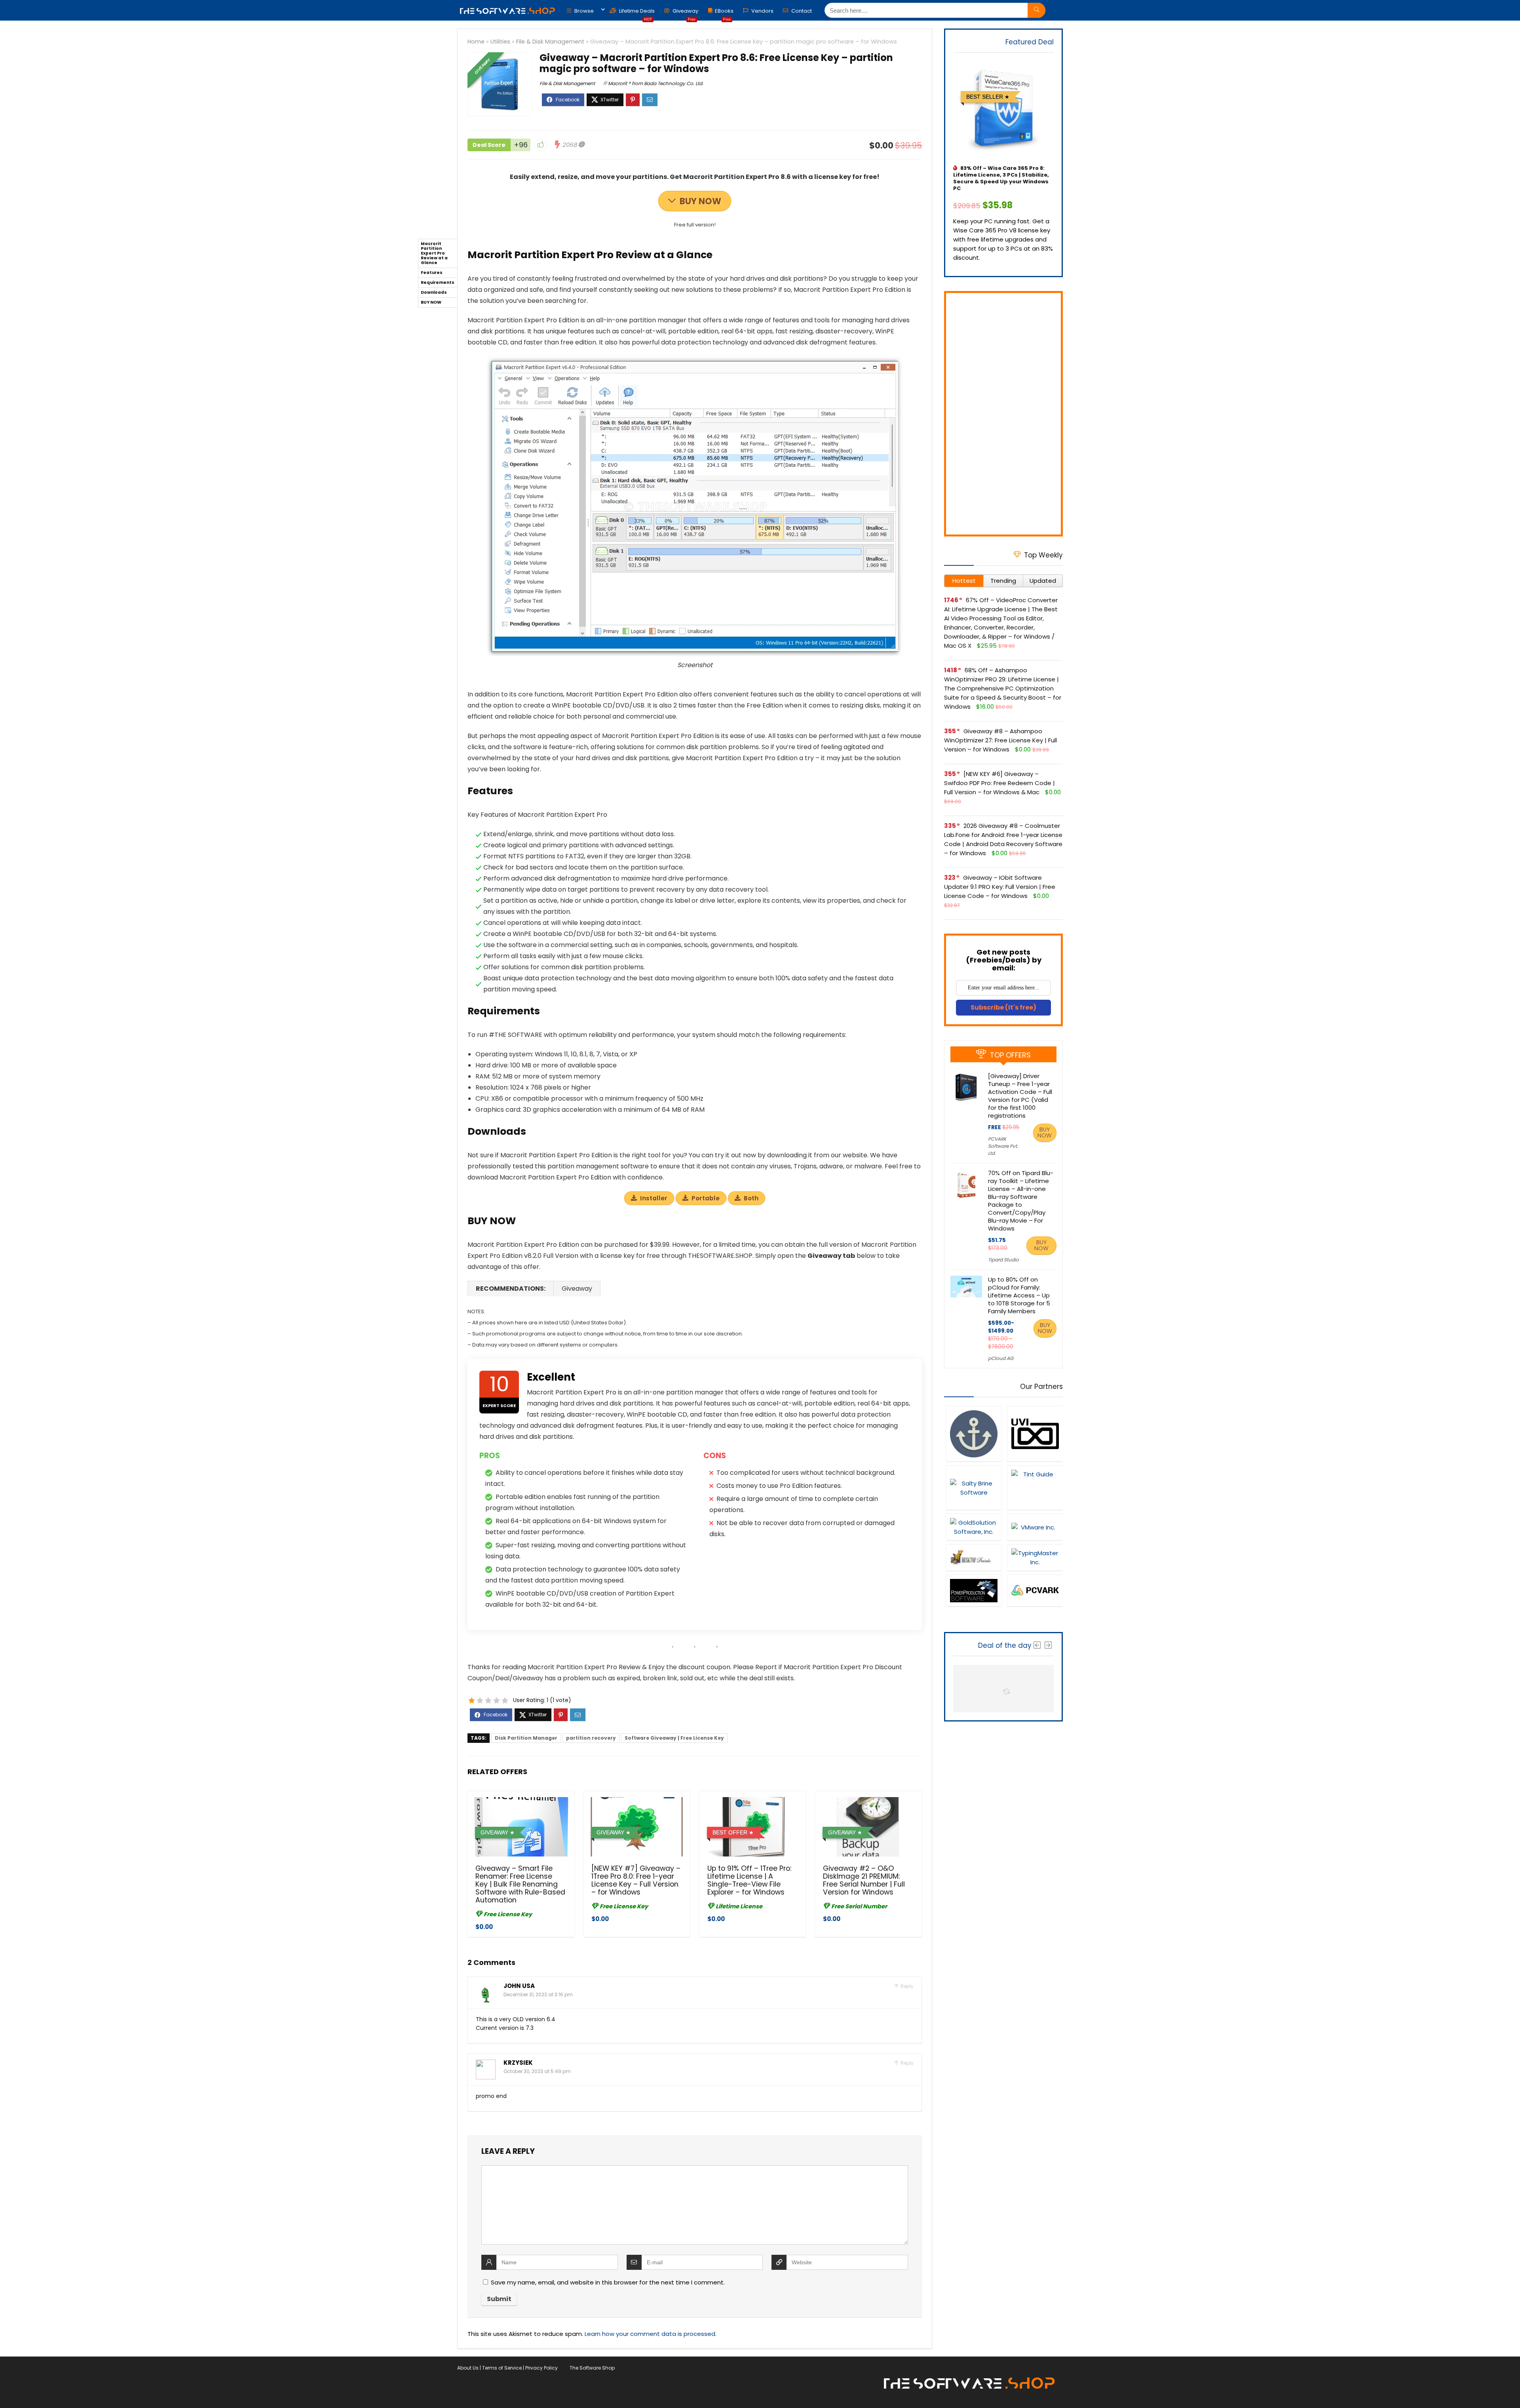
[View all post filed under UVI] (1035, 1434)
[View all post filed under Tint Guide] (1035, 1487)
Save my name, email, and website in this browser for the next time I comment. (608, 2282)
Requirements (438, 282)
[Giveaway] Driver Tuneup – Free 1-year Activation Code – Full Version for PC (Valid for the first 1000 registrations (1020, 1096)
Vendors (762, 11)
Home (476, 42)
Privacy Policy (541, 2368)
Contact (801, 11)
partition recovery (591, 1738)
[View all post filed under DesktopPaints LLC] (974, 1557)
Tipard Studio (1003, 1260)
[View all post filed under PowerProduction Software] (974, 1590)
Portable (706, 1198)
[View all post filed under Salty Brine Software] (974, 1487)
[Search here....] (1036, 10)
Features (432, 273)
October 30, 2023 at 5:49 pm (537, 2071)
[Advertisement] (1003, 414)
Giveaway (685, 13)
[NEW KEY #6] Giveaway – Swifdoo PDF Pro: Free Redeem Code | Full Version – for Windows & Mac (999, 783)
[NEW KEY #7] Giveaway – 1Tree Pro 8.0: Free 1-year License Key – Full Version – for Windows (636, 1880)
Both (751, 1198)
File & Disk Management (550, 42)
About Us (468, 2368)
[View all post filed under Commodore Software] (974, 1434)
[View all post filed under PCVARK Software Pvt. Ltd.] (1035, 1590)
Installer (654, 1198)
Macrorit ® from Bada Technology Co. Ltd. (656, 83)
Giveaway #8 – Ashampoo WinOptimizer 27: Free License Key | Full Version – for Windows (1000, 740)
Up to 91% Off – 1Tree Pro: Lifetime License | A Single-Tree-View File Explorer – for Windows (749, 1880)
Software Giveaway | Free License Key (674, 1738)
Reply (906, 1986)
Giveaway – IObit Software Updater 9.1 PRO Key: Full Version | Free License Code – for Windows (1000, 887)
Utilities (500, 42)
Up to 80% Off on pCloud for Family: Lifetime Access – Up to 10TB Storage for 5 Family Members (1019, 1295)
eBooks (724, 13)
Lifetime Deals (636, 13)
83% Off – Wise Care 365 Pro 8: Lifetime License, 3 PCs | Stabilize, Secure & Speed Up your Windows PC (1001, 178)
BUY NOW (700, 201)
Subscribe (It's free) (1003, 1007)
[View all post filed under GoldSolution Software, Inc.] (974, 1527)
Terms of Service (502, 2368)
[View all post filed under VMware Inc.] (1035, 1527)
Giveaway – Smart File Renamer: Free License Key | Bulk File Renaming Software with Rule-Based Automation (520, 1884)
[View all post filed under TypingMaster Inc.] (1035, 1557)
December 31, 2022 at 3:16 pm (538, 1994)
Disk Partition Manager (526, 1738)
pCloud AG (1001, 1358)
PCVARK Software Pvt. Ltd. (1003, 1146)
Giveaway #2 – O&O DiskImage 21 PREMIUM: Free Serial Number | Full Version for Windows (864, 1880)
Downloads (434, 292)
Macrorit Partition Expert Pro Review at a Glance (434, 253)
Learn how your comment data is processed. (651, 2334)
